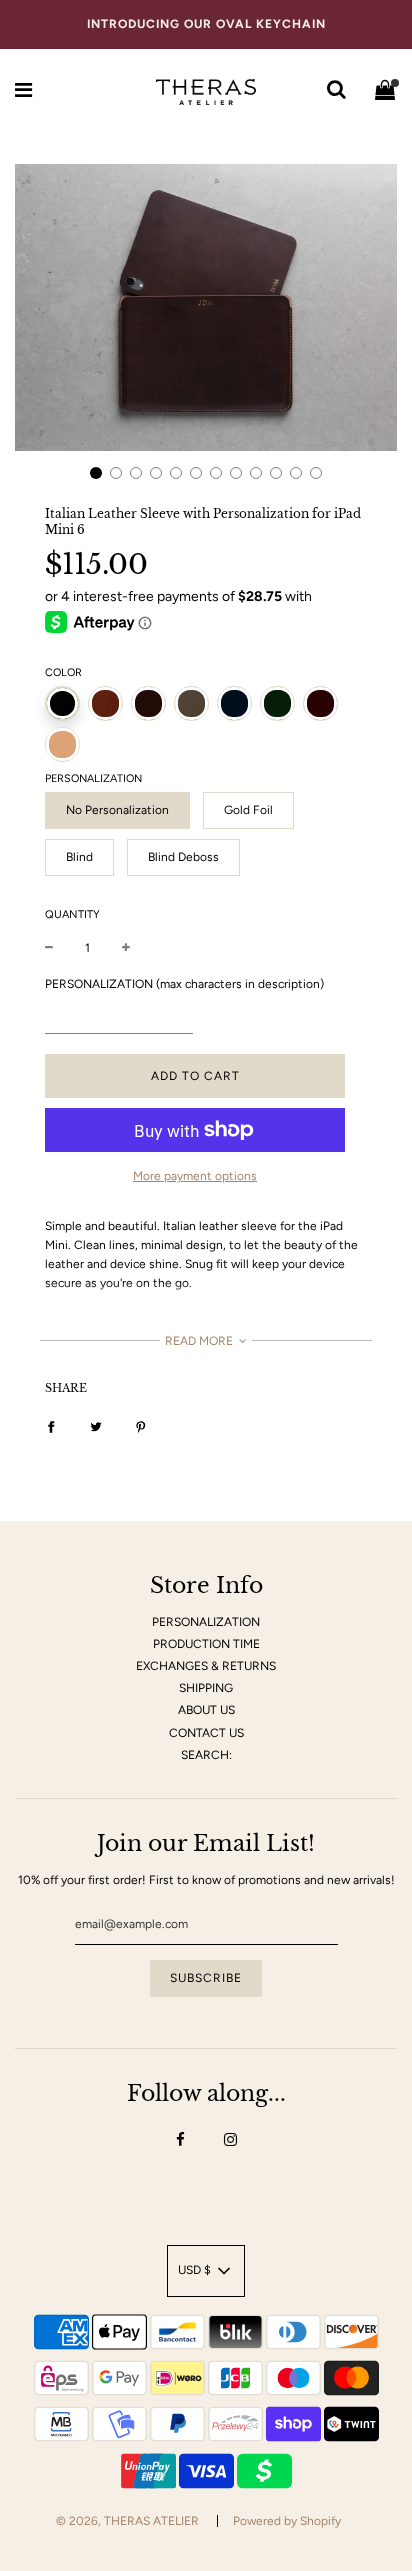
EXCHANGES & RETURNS (206, 1666)
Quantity (72, 914)
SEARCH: (206, 1755)
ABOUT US (206, 1710)
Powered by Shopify (287, 2521)
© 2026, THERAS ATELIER (127, 2521)
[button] (96, 473)
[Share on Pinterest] (141, 1426)
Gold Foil (248, 810)
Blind (79, 857)
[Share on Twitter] (96, 1426)
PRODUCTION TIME (206, 1644)
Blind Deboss (183, 857)
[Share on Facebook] (51, 1426)
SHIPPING (206, 1688)
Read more (200, 1341)
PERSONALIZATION (206, 1622)
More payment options (195, 1176)
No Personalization (117, 810)
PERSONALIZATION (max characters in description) (184, 984)
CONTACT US (206, 1733)
